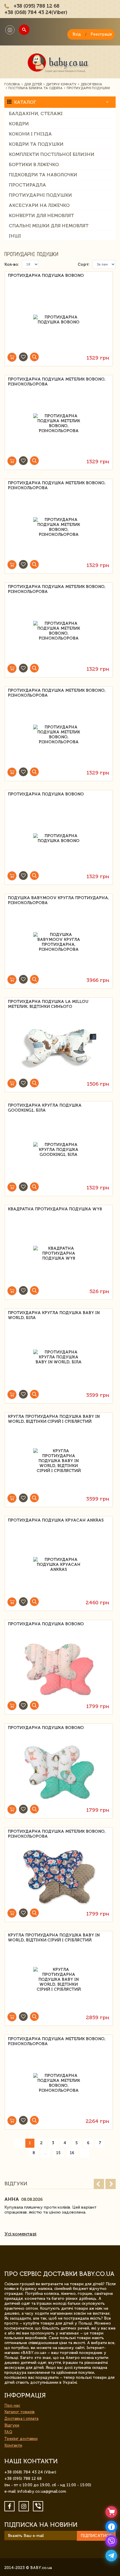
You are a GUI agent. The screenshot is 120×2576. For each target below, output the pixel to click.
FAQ (8, 2432)
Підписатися (96, 2536)
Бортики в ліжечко (34, 164)
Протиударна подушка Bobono (46, 275)
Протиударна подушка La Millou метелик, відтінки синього (48, 1004)
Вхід (77, 34)
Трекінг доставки (21, 2439)
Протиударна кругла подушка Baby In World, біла (54, 1315)
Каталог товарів (20, 2412)
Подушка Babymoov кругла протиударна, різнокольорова (58, 900)
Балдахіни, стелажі (36, 113)
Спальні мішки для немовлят (49, 226)
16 (72, 2153)
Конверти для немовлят (41, 215)
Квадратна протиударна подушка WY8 (55, 1209)
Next (111, 2184)
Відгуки (12, 2425)
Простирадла (27, 185)
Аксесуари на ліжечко (39, 205)
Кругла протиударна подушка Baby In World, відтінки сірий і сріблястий (54, 1419)
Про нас (12, 2405)
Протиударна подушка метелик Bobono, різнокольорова (57, 382)
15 (58, 2153)
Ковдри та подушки (36, 144)
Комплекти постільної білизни (52, 154)
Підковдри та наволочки (43, 175)
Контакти (13, 2445)
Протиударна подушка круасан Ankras (56, 1520)
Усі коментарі (20, 2234)
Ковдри (19, 124)
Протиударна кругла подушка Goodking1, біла (45, 1108)
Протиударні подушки (40, 195)
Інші (15, 236)
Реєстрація (101, 34)
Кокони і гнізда (30, 134)
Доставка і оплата (21, 2419)
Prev (99, 2184)
